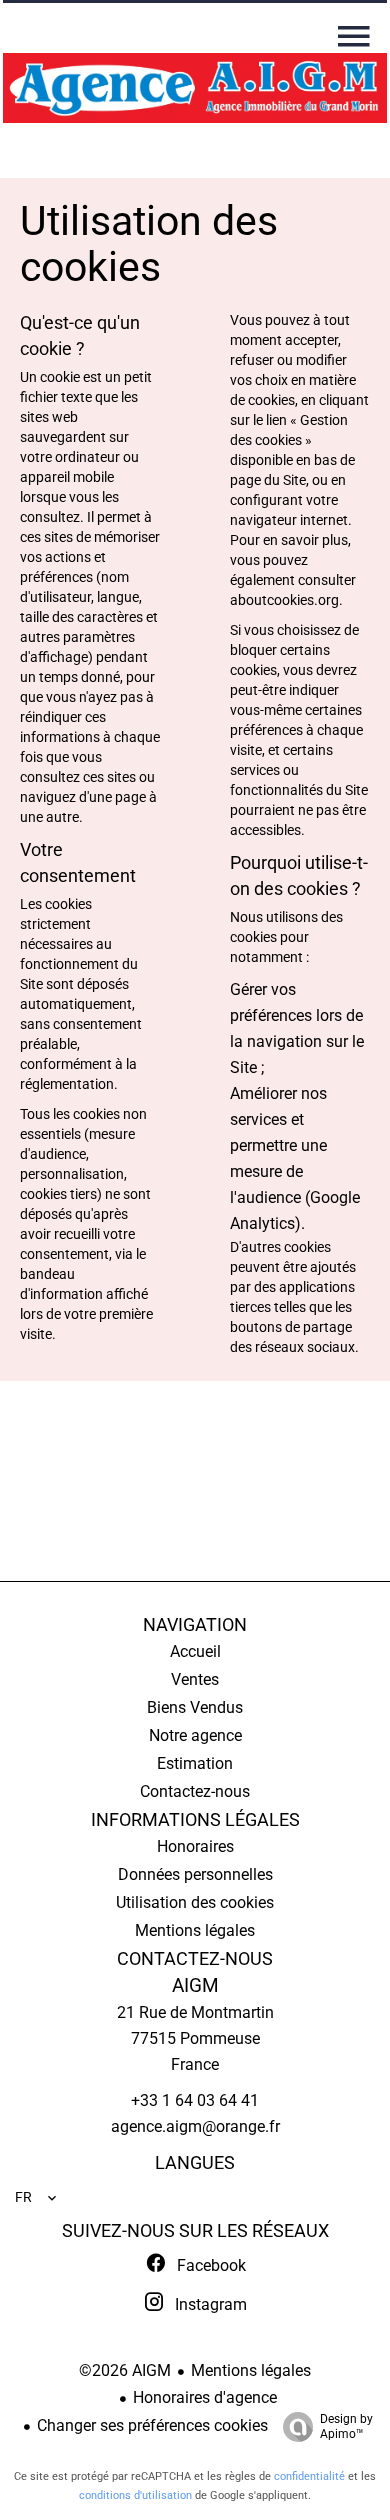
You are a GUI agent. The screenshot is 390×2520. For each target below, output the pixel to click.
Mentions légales (251, 2370)
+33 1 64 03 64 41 (195, 2100)
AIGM (195, 1986)
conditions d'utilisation (135, 2495)
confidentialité (309, 2476)
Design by (346, 2426)
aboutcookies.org (284, 600)
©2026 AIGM (125, 2370)
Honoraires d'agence (205, 2397)
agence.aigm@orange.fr (195, 2126)
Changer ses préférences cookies (152, 2425)
